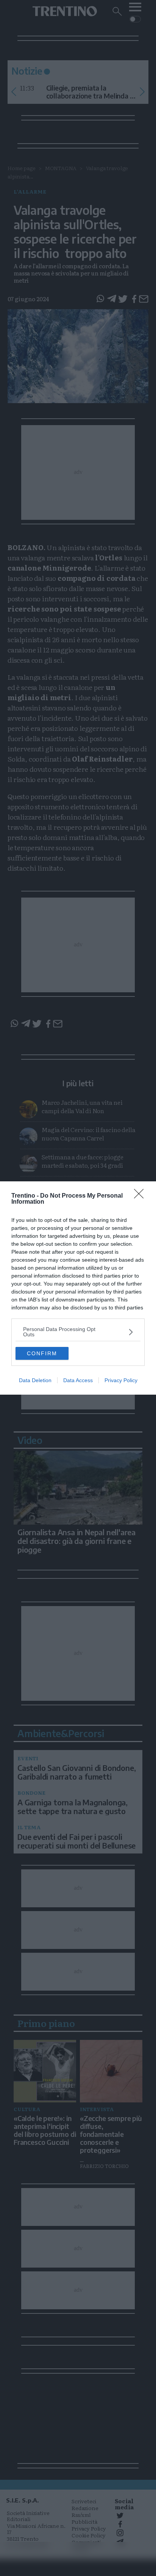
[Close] (141, 1196)
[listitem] (78, 1332)
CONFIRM (42, 1353)
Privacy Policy (121, 1380)
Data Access (78, 1380)
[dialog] (78, 1288)
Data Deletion (35, 1380)
